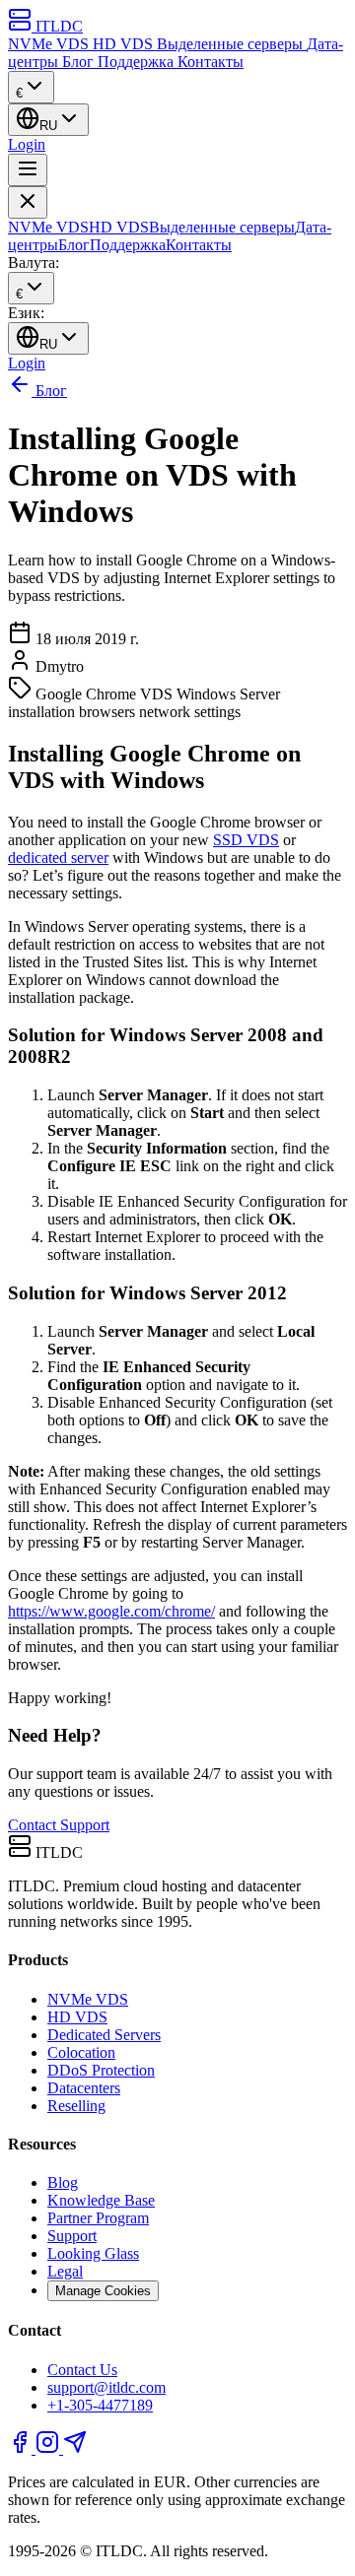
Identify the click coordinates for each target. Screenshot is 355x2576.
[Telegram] (75, 2448)
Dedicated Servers (104, 2035)
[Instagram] (49, 2448)
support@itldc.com (106, 2387)
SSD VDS (246, 840)
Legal (65, 2271)
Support (72, 2236)
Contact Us (82, 2370)
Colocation (81, 2052)
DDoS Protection (101, 2070)
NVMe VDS (50, 44)
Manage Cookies (103, 2291)
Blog (63, 2182)
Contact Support (59, 1825)
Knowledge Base (101, 2200)
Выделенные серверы (232, 44)
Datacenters (84, 2088)
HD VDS (125, 44)
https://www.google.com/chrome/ (111, 1611)
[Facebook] (22, 2448)
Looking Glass (93, 2253)
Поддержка (138, 62)
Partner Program (98, 2218)
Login (27, 144)
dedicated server (58, 858)
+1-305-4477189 (100, 2405)
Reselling (76, 2106)
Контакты (211, 62)
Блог (80, 62)
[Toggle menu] (28, 170)
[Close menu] (28, 202)
